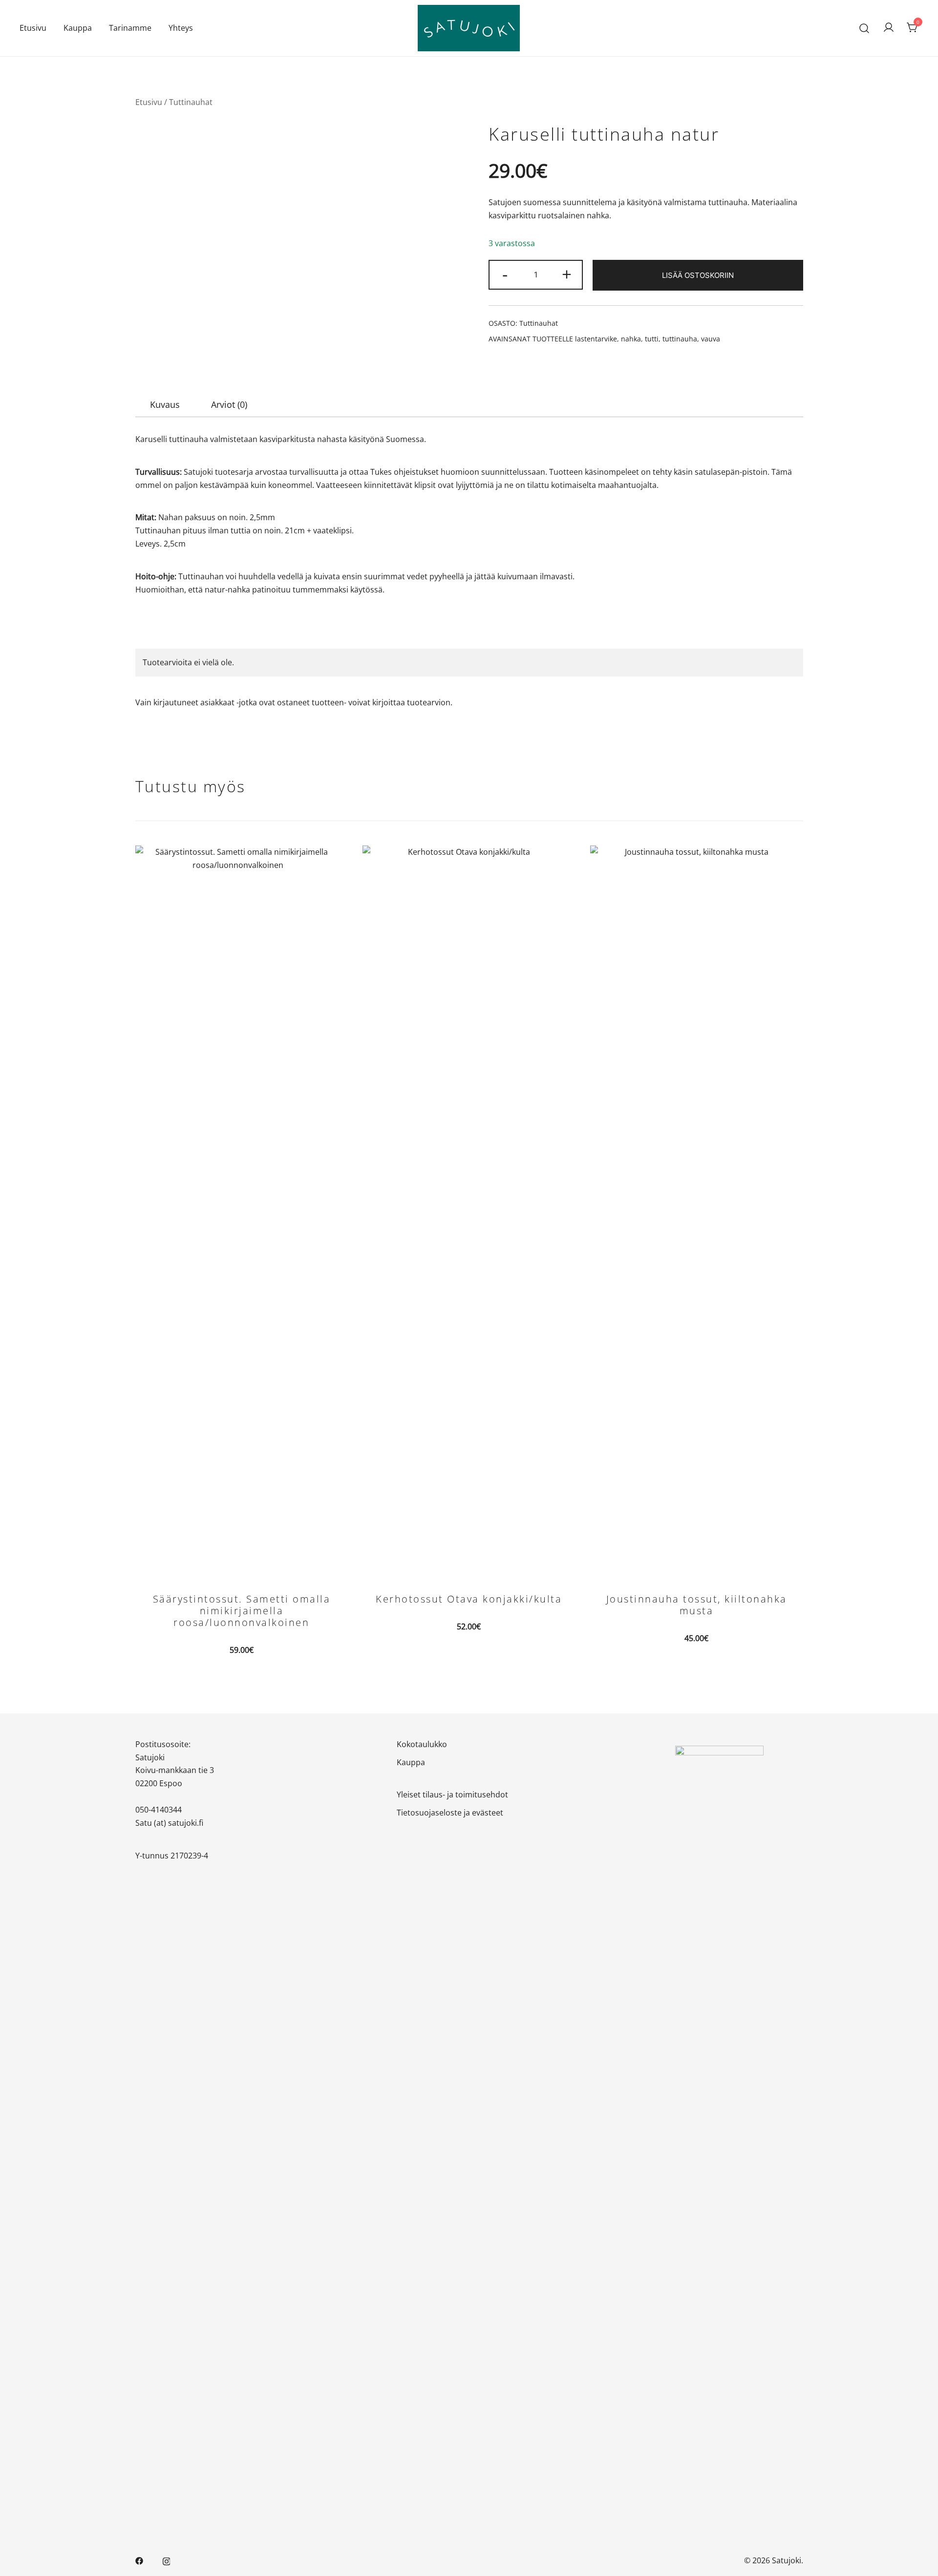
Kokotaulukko (422, 1744)
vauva (711, 339)
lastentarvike (596, 339)
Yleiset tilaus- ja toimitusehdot (452, 1795)
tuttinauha (680, 339)
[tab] (165, 404)
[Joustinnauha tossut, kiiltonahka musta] (697, 1212)
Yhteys (181, 28)
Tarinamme (130, 28)
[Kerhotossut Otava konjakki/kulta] (469, 1212)
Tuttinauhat (191, 102)
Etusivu (33, 28)
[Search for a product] (864, 28)
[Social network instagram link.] (167, 2560)
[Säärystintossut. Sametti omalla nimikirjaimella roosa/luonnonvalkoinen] (242, 1212)
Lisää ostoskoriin (698, 275)
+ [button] (567, 274)
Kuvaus (165, 404)
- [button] (505, 274)
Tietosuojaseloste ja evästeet (450, 1813)
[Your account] (889, 28)
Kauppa (78, 28)
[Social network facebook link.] (139, 2560)
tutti (652, 339)
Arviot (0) (229, 404)
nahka (631, 339)
